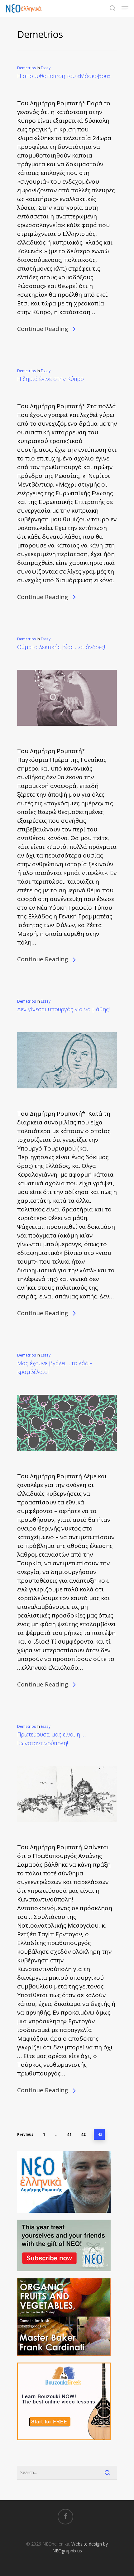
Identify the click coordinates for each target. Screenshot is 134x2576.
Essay (46, 68)
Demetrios (26, 68)
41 (69, 2134)
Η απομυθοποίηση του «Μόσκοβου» (64, 76)
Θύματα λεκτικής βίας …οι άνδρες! (61, 647)
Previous (25, 2134)
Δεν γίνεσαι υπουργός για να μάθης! (63, 1009)
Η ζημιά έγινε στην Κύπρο (50, 379)
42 (84, 2134)
